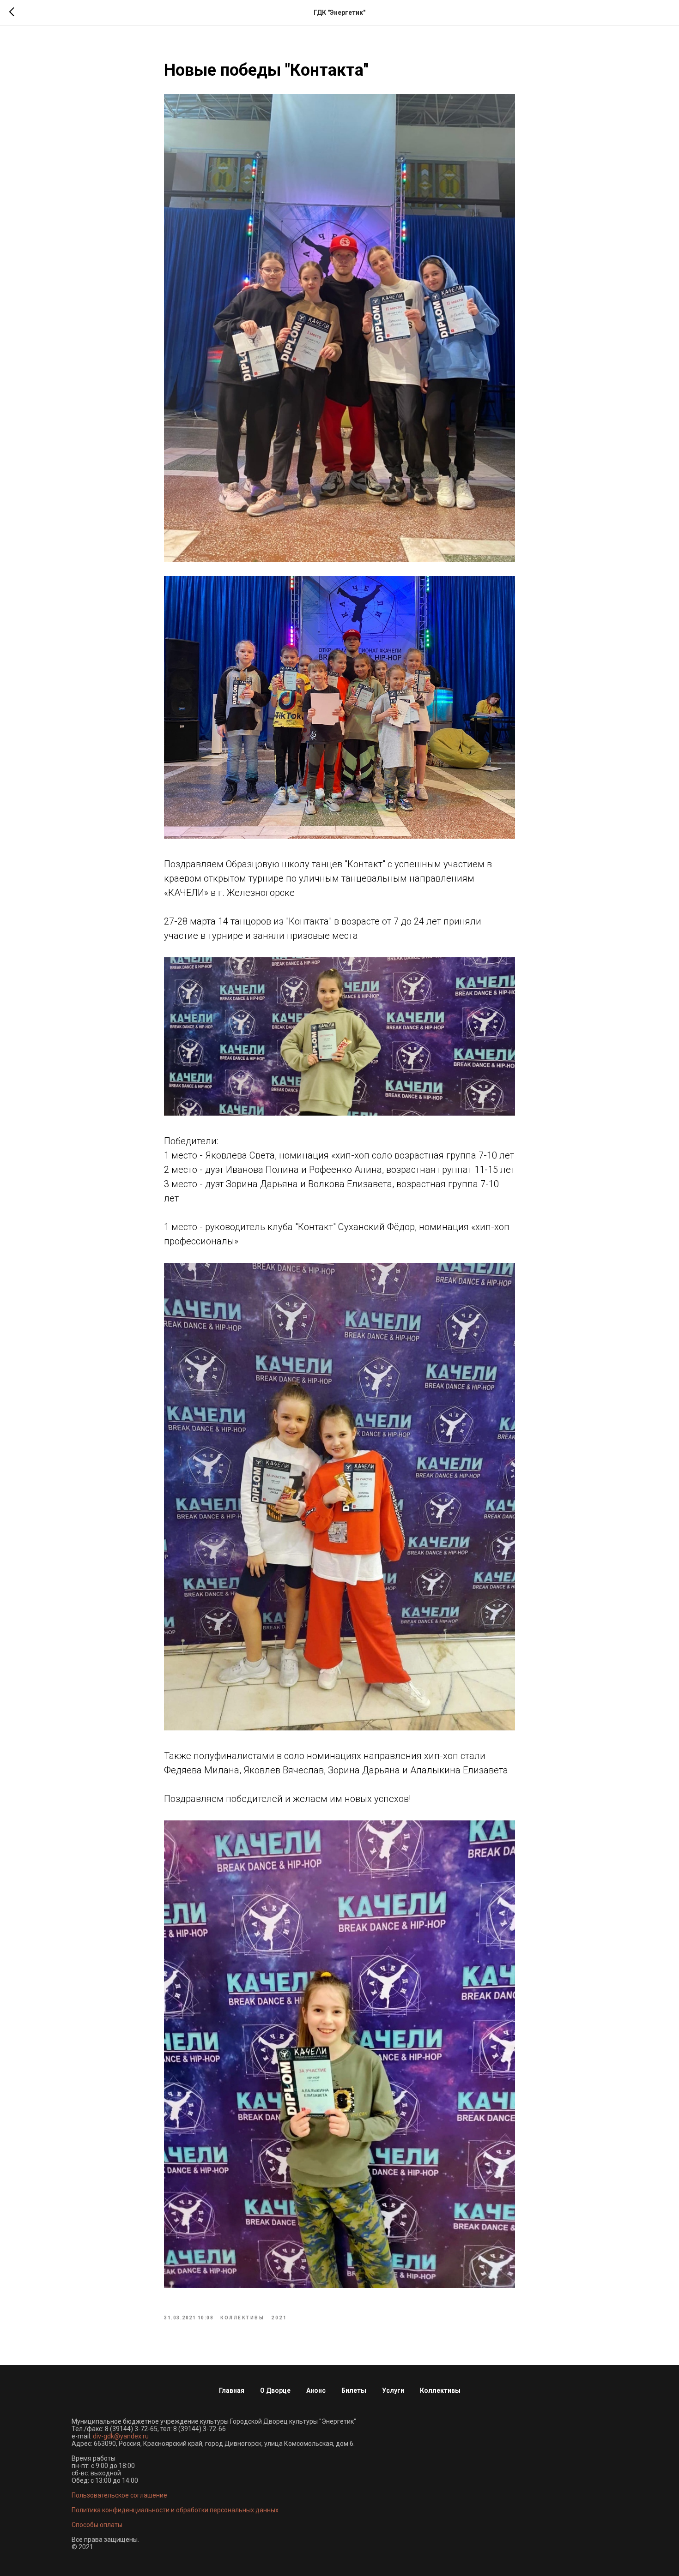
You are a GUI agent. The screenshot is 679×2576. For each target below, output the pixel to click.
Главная (232, 2390)
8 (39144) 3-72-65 (131, 2429)
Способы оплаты (97, 2525)
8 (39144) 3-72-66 (200, 2429)
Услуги (393, 2390)
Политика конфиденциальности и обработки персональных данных (175, 2510)
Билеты (354, 2390)
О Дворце (275, 2390)
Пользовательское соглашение (119, 2495)
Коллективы (440, 2390)
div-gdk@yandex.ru (121, 2436)
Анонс (316, 2390)
